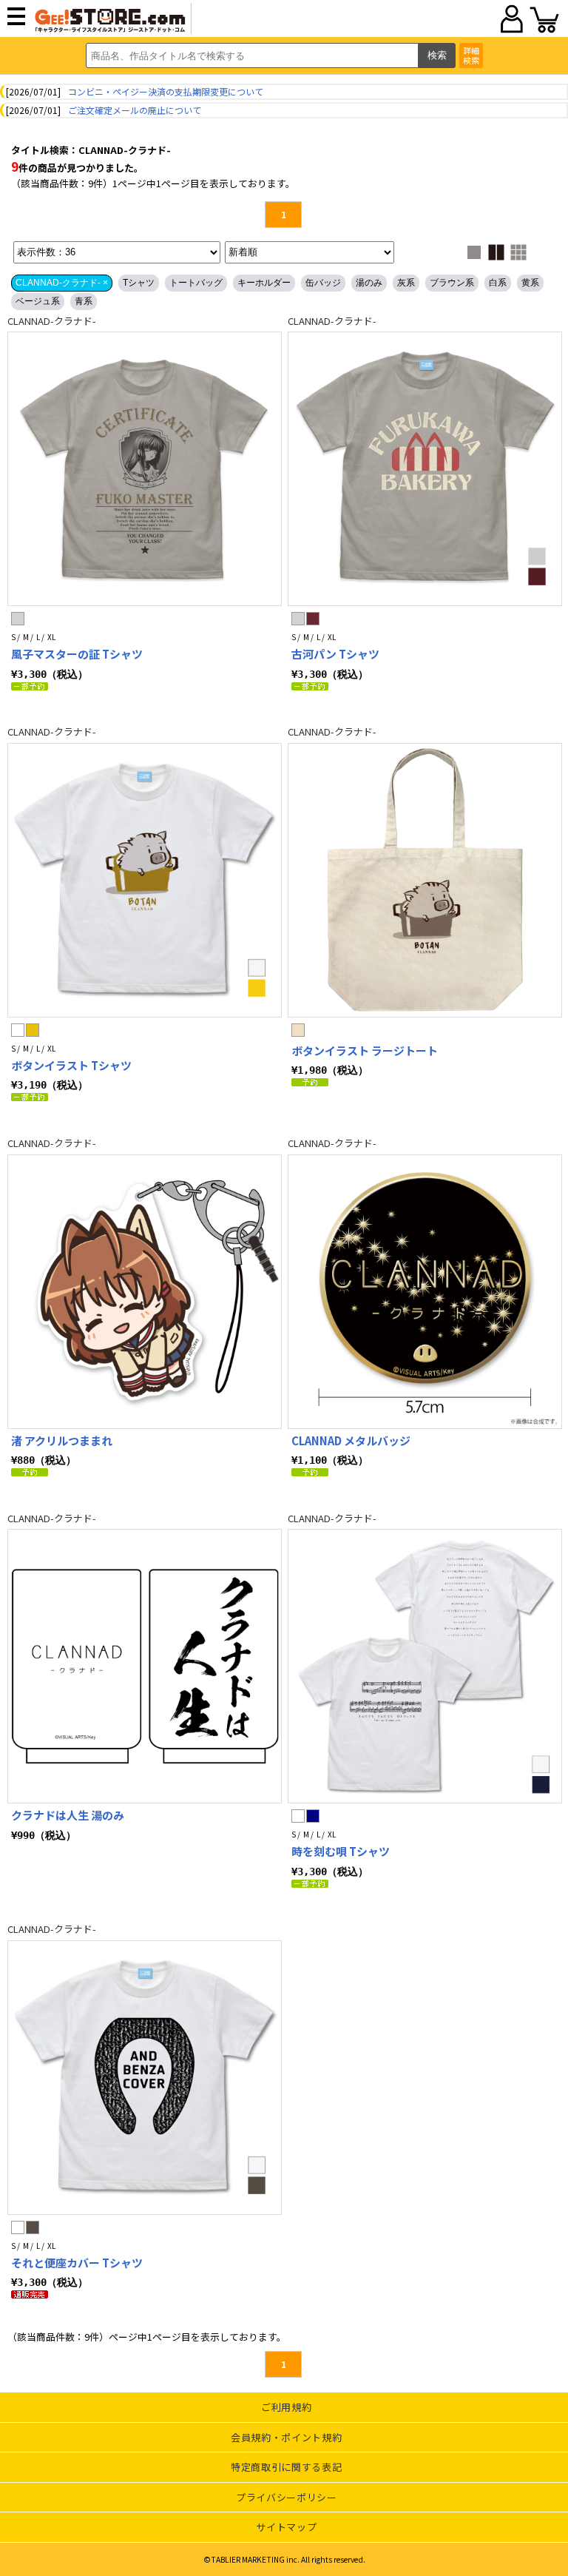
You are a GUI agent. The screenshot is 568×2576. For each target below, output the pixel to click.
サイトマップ (286, 2527)
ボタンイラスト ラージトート (365, 1050)
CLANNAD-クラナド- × (62, 283)
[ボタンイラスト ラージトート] (425, 880)
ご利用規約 (286, 2407)
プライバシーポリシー (287, 2497)
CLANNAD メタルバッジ (351, 1440)
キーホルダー (264, 283)
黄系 (530, 283)
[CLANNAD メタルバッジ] (425, 1292)
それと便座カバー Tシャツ (77, 2263)
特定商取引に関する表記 (286, 2467)
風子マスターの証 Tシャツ (77, 654)
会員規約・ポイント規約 (286, 2437)
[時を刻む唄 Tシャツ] (425, 1666)
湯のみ (369, 283)
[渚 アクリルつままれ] (145, 1292)
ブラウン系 (452, 283)
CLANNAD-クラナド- (52, 321)
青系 (84, 301)
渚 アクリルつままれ (62, 1440)
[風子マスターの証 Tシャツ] (145, 469)
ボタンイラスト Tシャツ (71, 1065)
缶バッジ (323, 283)
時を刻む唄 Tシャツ (341, 1851)
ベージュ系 (38, 301)
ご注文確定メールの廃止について (135, 110)
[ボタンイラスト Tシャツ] (145, 880)
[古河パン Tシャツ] (425, 469)
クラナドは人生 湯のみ (68, 1815)
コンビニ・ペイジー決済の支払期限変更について (166, 91)
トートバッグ (196, 283)
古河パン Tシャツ (335, 654)
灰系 (406, 283)
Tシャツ (139, 283)
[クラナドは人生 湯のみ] (145, 1666)
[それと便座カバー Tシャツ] (145, 2078)
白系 (498, 283)
